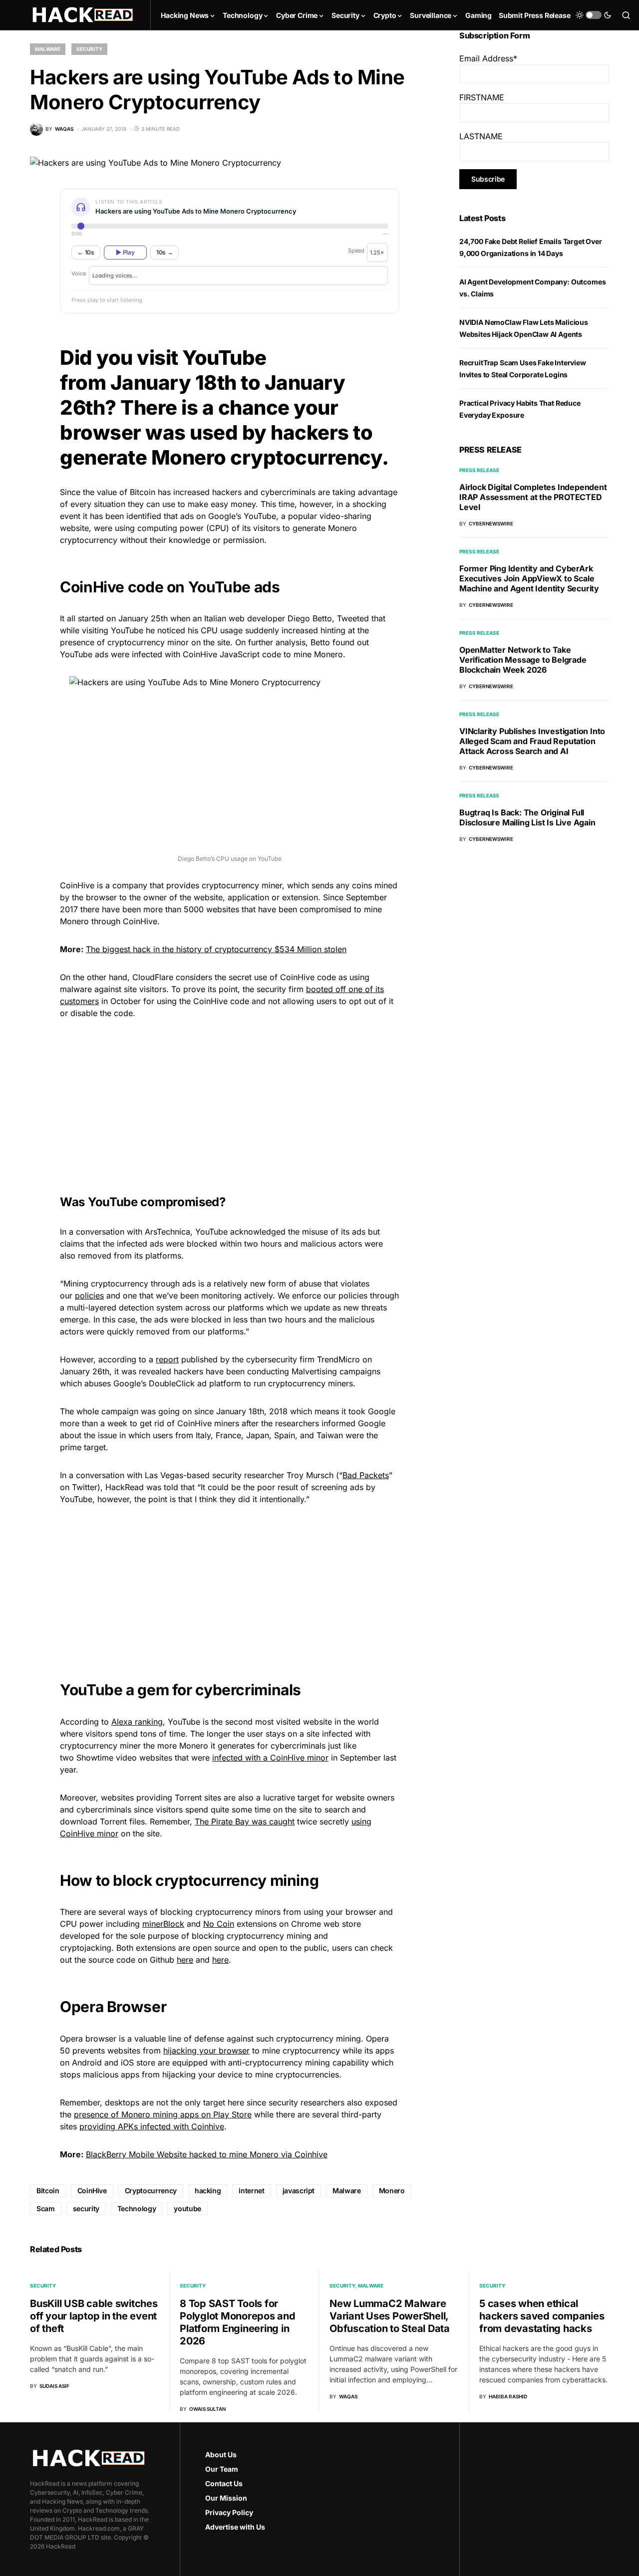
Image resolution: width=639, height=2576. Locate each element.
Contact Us (224, 2483)
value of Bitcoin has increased (153, 492)
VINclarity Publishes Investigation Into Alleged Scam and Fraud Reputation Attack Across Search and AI (532, 741)
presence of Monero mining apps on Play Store (163, 2114)
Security (89, 49)
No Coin (219, 1924)
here (185, 1960)
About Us (221, 2454)
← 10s (86, 252)
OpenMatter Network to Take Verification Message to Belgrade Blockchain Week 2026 (523, 660)
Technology (137, 2208)
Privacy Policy (229, 2512)
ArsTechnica (167, 1232)
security (86, 2208)
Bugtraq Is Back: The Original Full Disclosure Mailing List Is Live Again (527, 817)
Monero (392, 2190)
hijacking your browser (206, 2051)
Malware (48, 49)
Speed (356, 251)
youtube (187, 2208)
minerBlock (163, 1924)
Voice (79, 273)
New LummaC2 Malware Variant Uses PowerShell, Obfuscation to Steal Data (390, 2316)
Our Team (222, 2469)
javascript (299, 2190)
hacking (208, 2190)
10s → (165, 252)
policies (89, 1295)
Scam (46, 2208)
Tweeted (353, 618)
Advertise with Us (235, 2527)
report (167, 1359)
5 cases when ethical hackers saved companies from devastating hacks (542, 2316)
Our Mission (226, 2498)
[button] (594, 15)
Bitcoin (48, 2190)
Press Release (479, 470)
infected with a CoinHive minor (270, 1758)
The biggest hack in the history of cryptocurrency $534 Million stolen (216, 949)
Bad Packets (366, 1475)
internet (251, 2190)
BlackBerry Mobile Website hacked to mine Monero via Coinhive (207, 2154)
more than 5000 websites (191, 909)
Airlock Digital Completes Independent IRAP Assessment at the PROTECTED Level (533, 497)
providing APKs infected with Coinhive (152, 2126)
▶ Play (125, 252)
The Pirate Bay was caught (245, 1821)
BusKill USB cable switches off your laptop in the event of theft (94, 2316)
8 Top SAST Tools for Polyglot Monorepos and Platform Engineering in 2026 (238, 2322)
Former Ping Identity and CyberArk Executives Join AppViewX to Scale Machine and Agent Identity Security (529, 578)
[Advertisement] (230, 1097)
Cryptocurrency (151, 2190)
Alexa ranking (137, 1722)
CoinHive (92, 2190)
